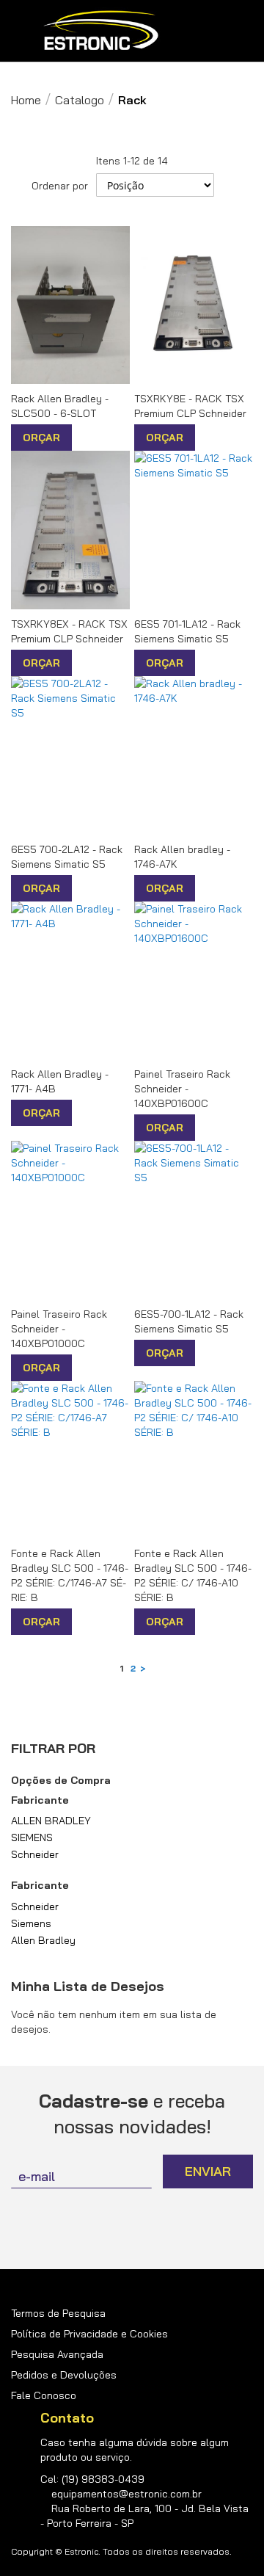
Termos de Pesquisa (58, 2313)
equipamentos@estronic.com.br (126, 2494)
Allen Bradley (43, 1940)
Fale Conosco (44, 2395)
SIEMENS (32, 1837)
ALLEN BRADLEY (51, 1821)
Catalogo (80, 100)
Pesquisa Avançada (57, 2354)
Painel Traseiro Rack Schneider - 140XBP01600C (182, 1089)
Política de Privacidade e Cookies (89, 2334)
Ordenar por (60, 186)
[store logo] (101, 31)
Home (26, 100)
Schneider (35, 1854)
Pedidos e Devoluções (64, 2375)
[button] (85, 438)
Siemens (31, 1923)
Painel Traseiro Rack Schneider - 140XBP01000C (59, 1329)
